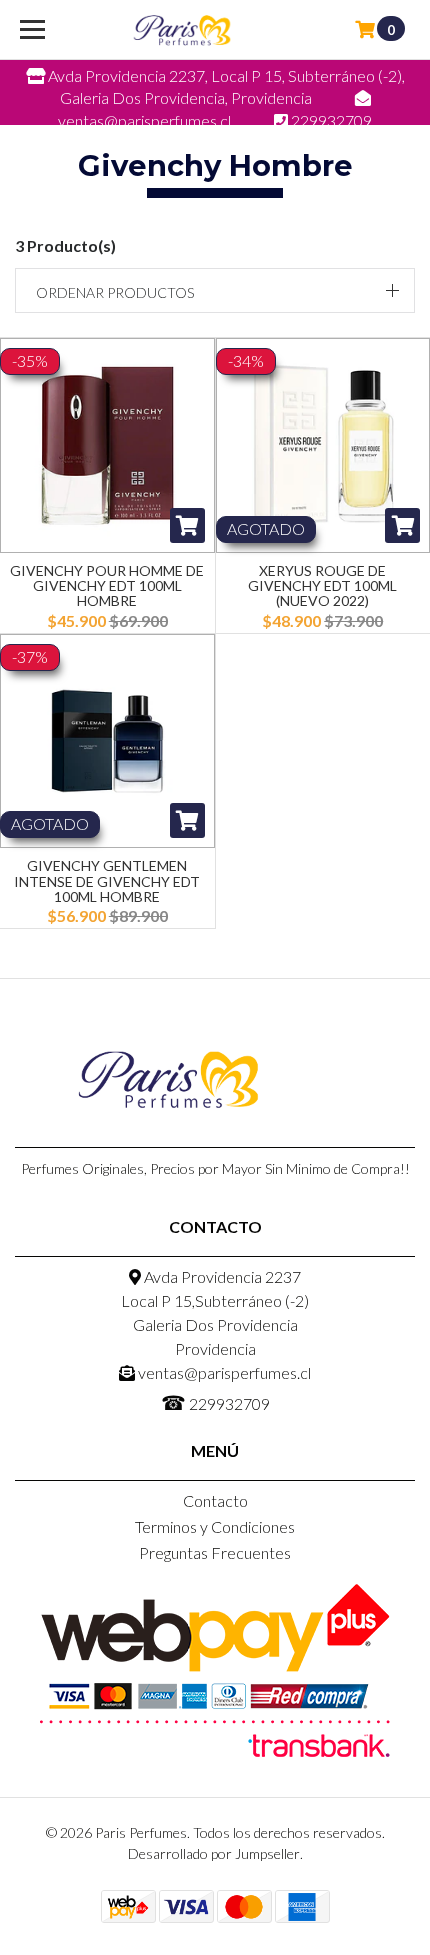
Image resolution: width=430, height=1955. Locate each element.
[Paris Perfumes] (182, 30)
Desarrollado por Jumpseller (214, 1853)
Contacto (215, 1500)
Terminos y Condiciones (215, 1526)
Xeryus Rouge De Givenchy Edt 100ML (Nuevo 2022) (322, 586)
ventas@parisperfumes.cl (223, 1372)
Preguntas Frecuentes (215, 1552)
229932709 (215, 1402)
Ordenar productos (115, 292)
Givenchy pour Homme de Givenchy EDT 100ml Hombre (107, 586)
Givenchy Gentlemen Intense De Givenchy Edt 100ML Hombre (107, 881)
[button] (215, 290)
